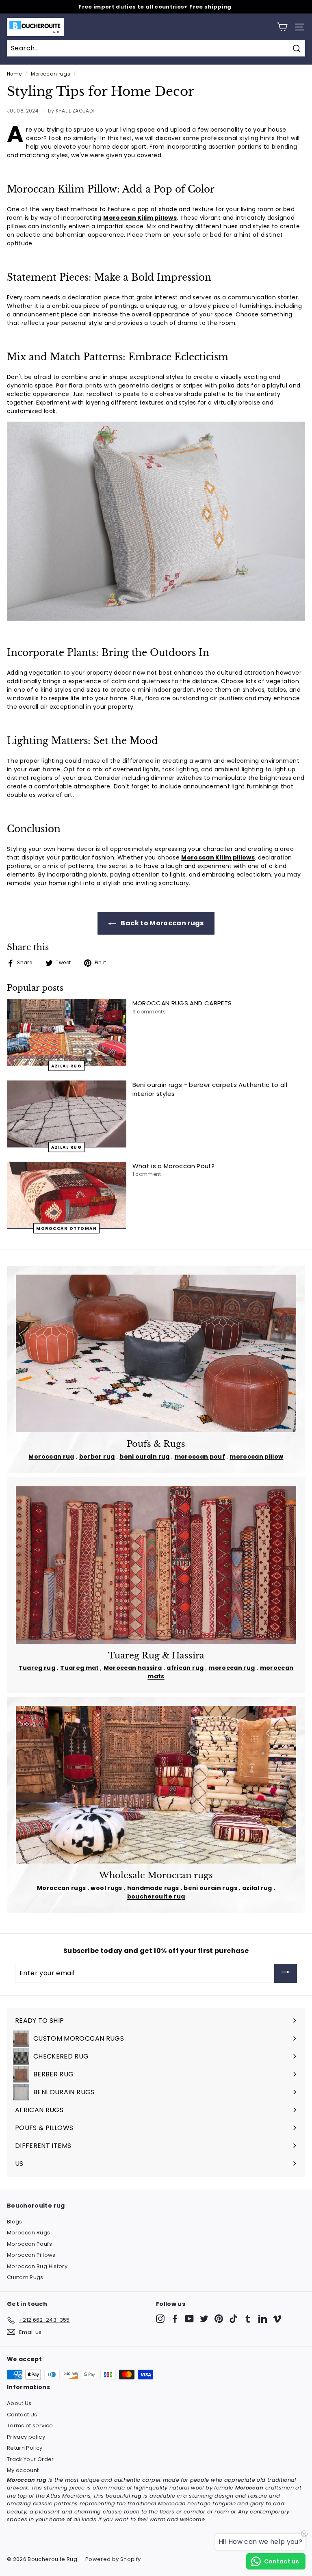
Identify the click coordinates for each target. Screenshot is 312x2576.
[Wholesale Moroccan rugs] (156, 1785)
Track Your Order (30, 2459)
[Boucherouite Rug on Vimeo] (277, 2319)
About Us (19, 2403)
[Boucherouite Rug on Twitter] (204, 2319)
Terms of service (30, 2426)
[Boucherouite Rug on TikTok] (233, 2319)
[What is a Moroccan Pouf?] (67, 1195)
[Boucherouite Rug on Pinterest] (219, 2319)
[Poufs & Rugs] (156, 1353)
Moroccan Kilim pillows (140, 218)
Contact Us (22, 2415)
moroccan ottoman (66, 1228)
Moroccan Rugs (29, 2233)
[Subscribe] (286, 1973)
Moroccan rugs (51, 74)
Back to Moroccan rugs (162, 923)
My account (23, 2470)
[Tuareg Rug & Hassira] (156, 1565)
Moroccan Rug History (37, 2266)
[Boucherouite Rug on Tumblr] (248, 2319)
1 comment (147, 1174)
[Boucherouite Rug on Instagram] (160, 2319)
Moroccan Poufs (29, 2244)
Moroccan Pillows (31, 2255)
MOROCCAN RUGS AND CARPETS (182, 1003)
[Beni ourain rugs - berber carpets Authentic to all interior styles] (67, 1114)
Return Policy (25, 2448)
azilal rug (66, 1066)
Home (14, 74)
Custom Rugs (25, 2277)
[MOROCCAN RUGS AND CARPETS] (67, 1032)
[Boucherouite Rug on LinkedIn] (263, 2319)
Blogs (15, 2222)
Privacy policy (26, 2437)
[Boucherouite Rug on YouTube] (190, 2319)
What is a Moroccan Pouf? (173, 1166)
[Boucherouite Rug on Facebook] (175, 2319)
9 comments (149, 1012)
